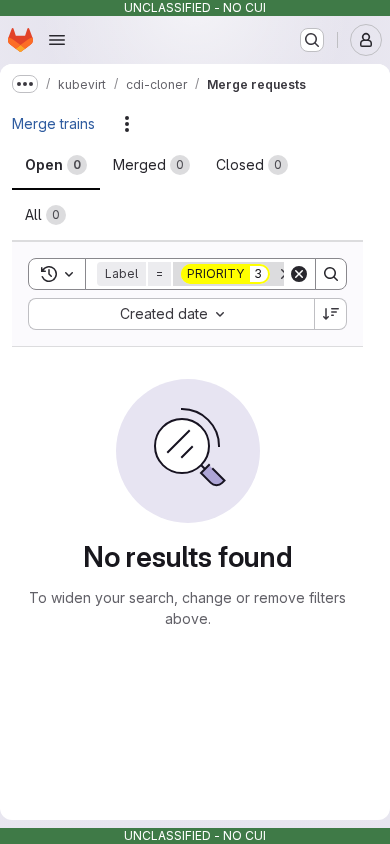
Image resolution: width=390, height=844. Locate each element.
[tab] (56, 165)
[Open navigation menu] (57, 40)
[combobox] (171, 314)
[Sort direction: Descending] (331, 314)
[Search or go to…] (312, 40)
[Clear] (299, 274)
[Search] (331, 274)
